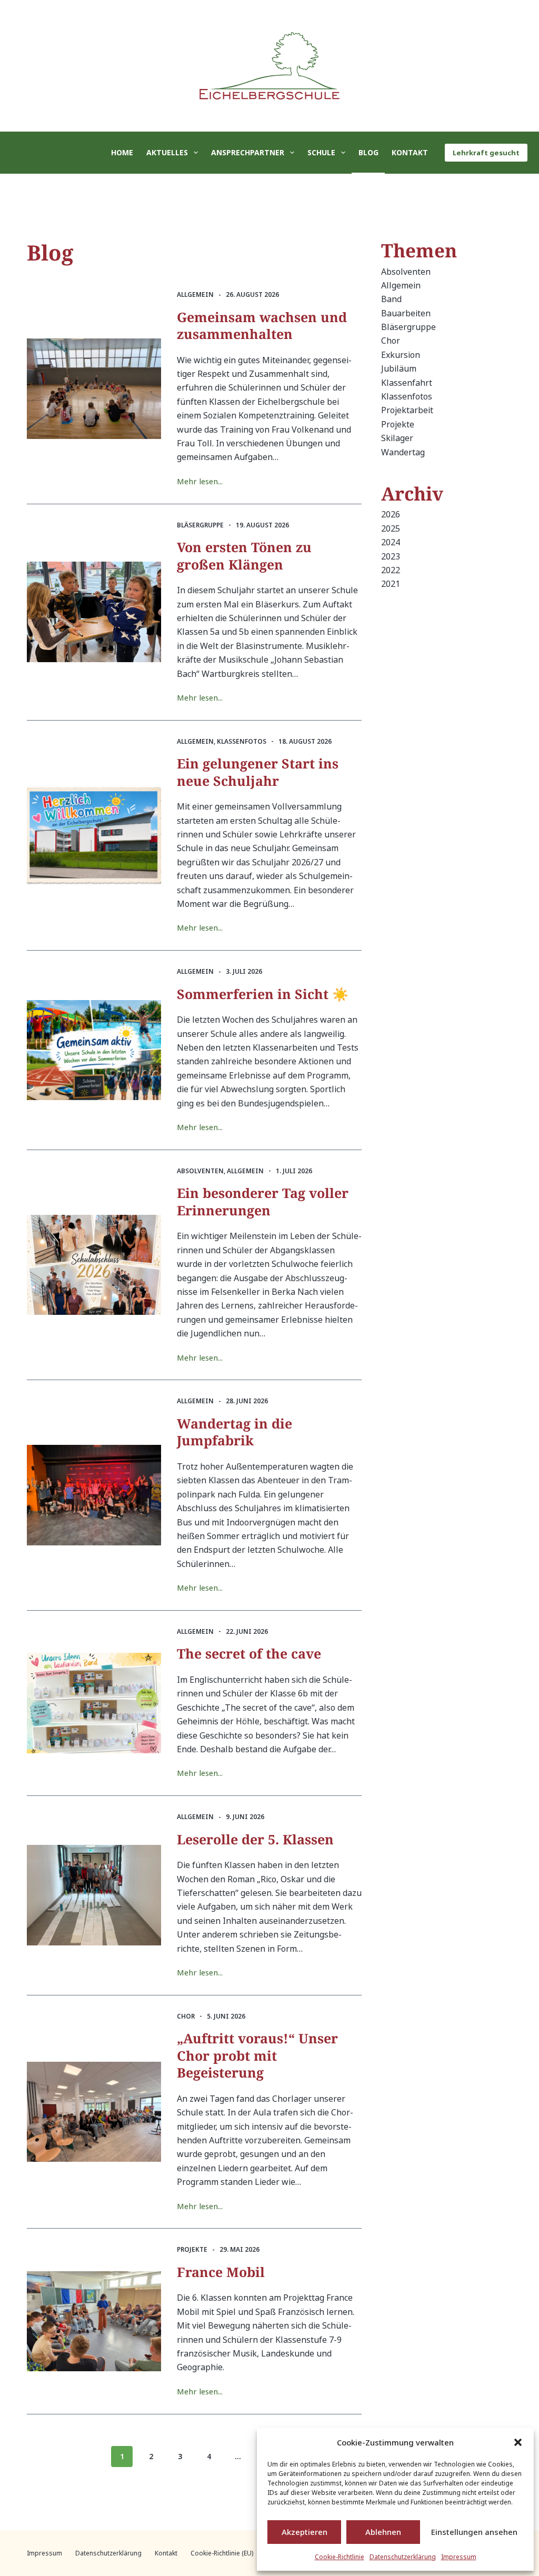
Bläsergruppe (200, 525)
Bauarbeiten (406, 313)
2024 (391, 542)
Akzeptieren (305, 2532)
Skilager (397, 438)
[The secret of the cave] (94, 1703)
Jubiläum (399, 368)
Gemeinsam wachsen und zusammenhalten (262, 326)
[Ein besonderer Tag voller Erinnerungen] (94, 1265)
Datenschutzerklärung (403, 2557)
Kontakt (410, 152)
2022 (391, 570)
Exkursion (401, 355)
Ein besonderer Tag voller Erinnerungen (263, 1201)
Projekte (192, 2249)
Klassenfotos (242, 741)
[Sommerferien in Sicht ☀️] (94, 1050)
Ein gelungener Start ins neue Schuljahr (258, 772)
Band (391, 299)
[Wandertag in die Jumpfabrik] (94, 1495)
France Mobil (221, 2272)
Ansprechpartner (248, 152)
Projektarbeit (407, 410)
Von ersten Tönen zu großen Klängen (244, 556)
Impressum (459, 2557)
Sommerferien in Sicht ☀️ (263, 994)
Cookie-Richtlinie (340, 2557)
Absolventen (200, 1171)
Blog (368, 152)
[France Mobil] (94, 2322)
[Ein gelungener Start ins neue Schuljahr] (94, 836)
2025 (391, 528)
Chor (186, 2016)
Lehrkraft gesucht (486, 153)
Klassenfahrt (407, 383)
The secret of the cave (249, 1653)
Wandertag (403, 452)
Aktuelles (167, 152)
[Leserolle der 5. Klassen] (94, 1895)
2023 (391, 556)
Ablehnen (383, 2532)
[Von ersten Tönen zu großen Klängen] (94, 612)
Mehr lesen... (200, 482)
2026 (391, 514)
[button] (518, 2442)
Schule (321, 152)
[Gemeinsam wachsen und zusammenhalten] (94, 389)
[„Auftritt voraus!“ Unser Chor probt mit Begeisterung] (94, 2112)
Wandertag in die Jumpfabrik (234, 1432)
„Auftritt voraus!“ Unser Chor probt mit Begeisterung (257, 2055)
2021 (391, 584)
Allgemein (195, 294)
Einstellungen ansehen (474, 2532)
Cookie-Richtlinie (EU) (222, 2553)
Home (122, 152)
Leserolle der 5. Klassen (255, 1839)
